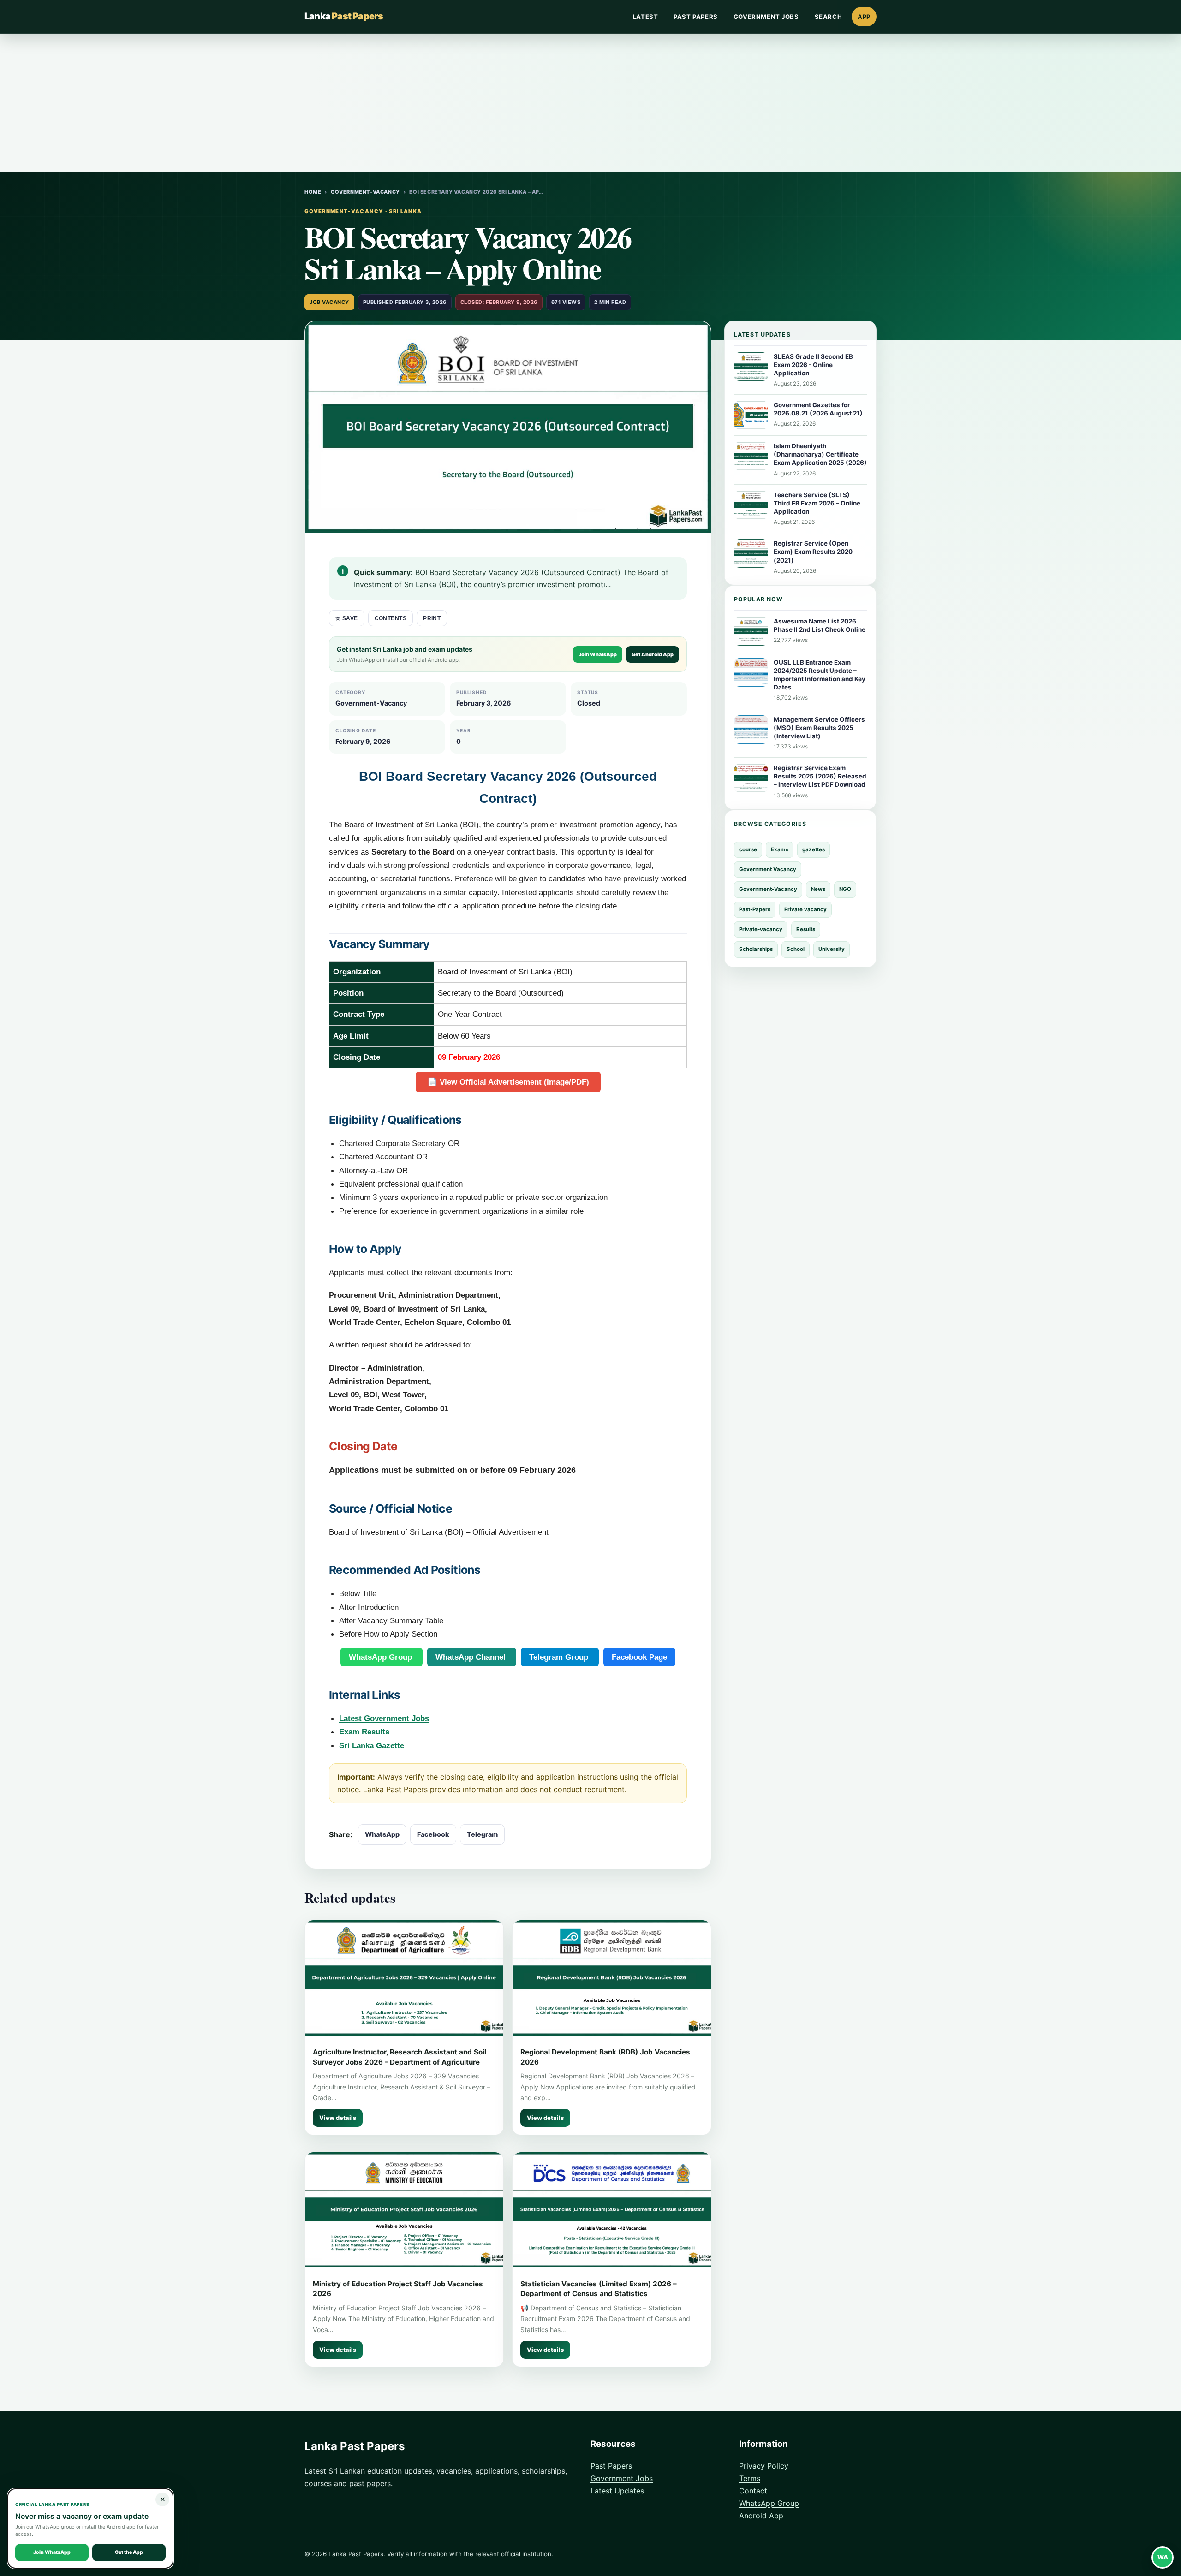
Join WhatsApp (598, 654)
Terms (750, 2478)
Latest (646, 17)
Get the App (129, 2552)
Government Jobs (766, 17)
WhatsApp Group (382, 1657)
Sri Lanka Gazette (372, 1745)
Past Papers (696, 17)
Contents (391, 618)
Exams (780, 849)
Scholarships (756, 949)
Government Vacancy (768, 869)
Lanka (344, 16)
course (748, 849)
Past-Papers (755, 909)
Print (432, 618)
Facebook (433, 1834)
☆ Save (347, 618)
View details (338, 2118)
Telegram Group (560, 1657)
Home (313, 192)
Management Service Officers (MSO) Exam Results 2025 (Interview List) (819, 728)
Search (829, 17)
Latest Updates (617, 2491)
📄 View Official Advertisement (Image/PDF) (508, 1082)
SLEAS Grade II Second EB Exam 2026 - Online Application (813, 365)
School (796, 949)
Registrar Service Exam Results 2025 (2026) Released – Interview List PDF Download (820, 776)
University (832, 949)
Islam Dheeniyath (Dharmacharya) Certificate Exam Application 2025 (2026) (820, 454)
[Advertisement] (590, 103)
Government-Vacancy (365, 192)
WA (1163, 2557)
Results (806, 929)
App (864, 17)
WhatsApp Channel (472, 1657)
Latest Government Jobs (384, 1718)
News (818, 889)
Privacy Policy (764, 2466)
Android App (761, 2516)
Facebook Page (639, 1657)
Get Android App (653, 654)
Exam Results (364, 1732)
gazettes (814, 849)
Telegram (482, 1834)
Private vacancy (805, 909)
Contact (753, 2491)
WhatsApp (382, 1834)
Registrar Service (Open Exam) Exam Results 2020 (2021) (813, 552)
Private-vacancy (761, 929)
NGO (845, 889)
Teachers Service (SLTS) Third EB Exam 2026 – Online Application (817, 503)
